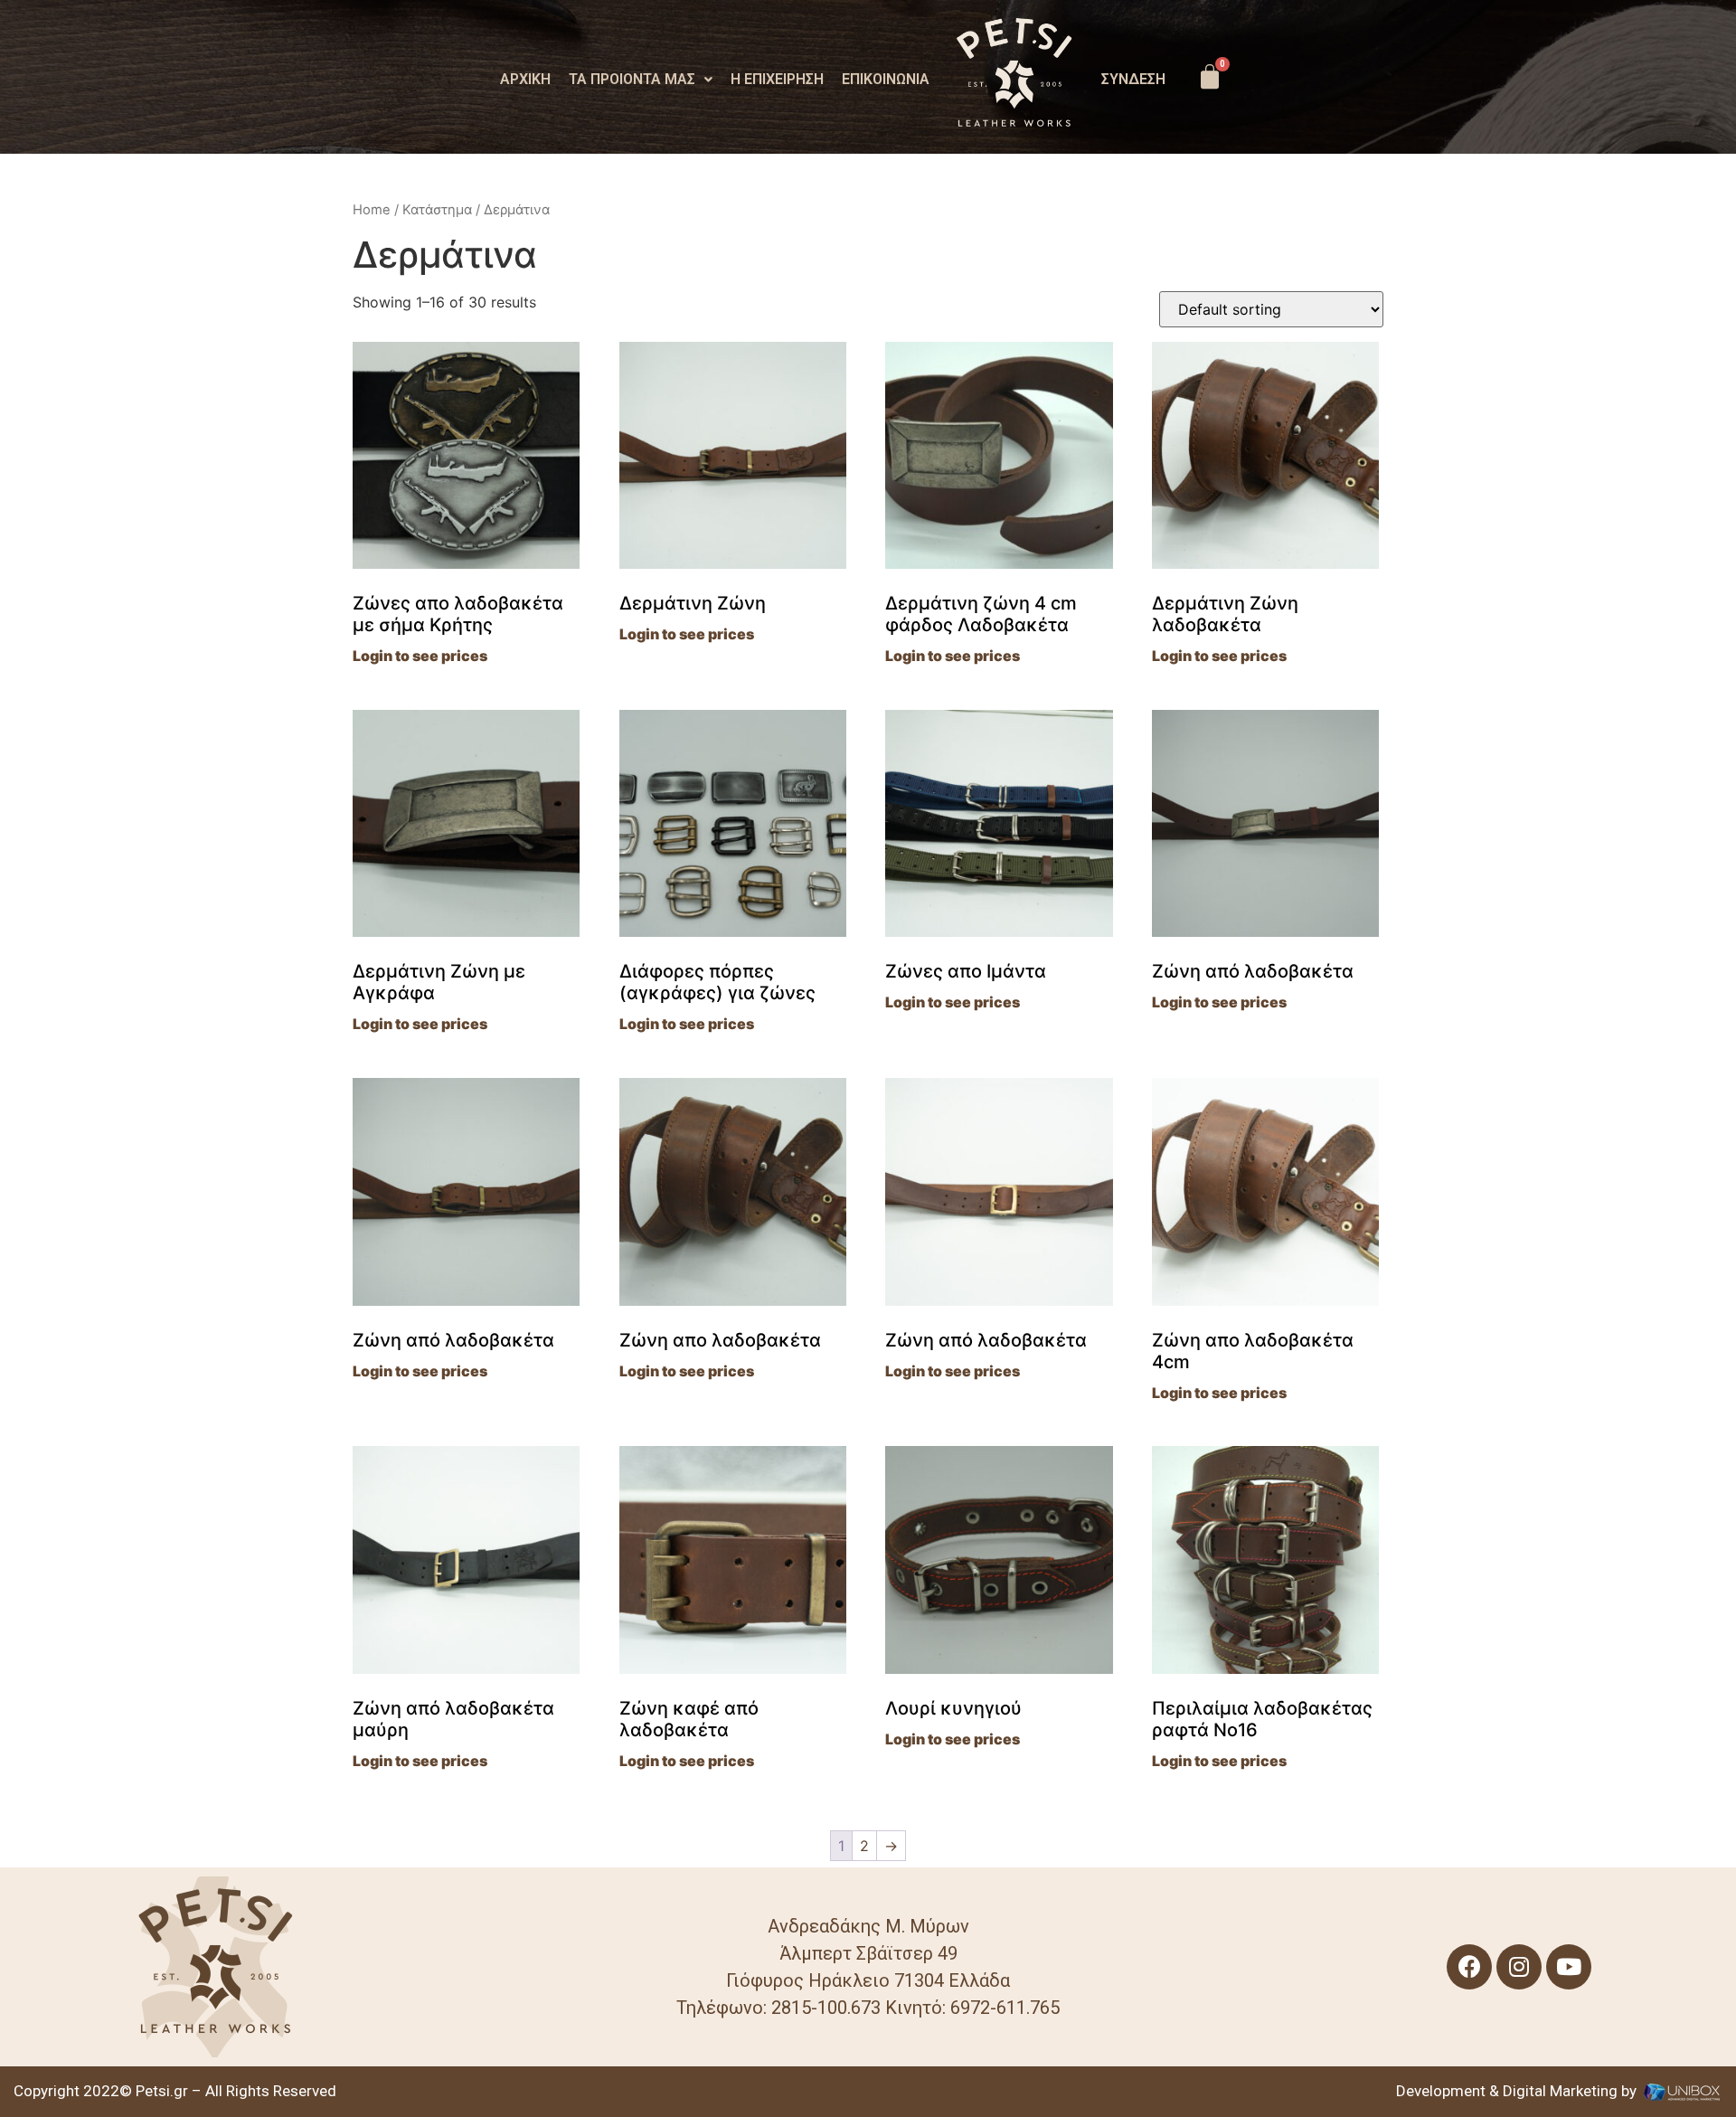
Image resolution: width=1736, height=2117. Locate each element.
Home (372, 210)
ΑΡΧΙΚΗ (525, 80)
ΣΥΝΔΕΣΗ (1133, 80)
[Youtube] (1569, 1967)
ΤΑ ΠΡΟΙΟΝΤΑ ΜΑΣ (632, 80)
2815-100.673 (826, 2008)
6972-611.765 (1003, 2008)
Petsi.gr (160, 2091)
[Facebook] (1469, 1967)
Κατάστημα (437, 210)
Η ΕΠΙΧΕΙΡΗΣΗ (777, 80)
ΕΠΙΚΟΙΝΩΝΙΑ (886, 80)
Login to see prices (420, 656)
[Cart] (1210, 77)
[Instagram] (1519, 1967)
